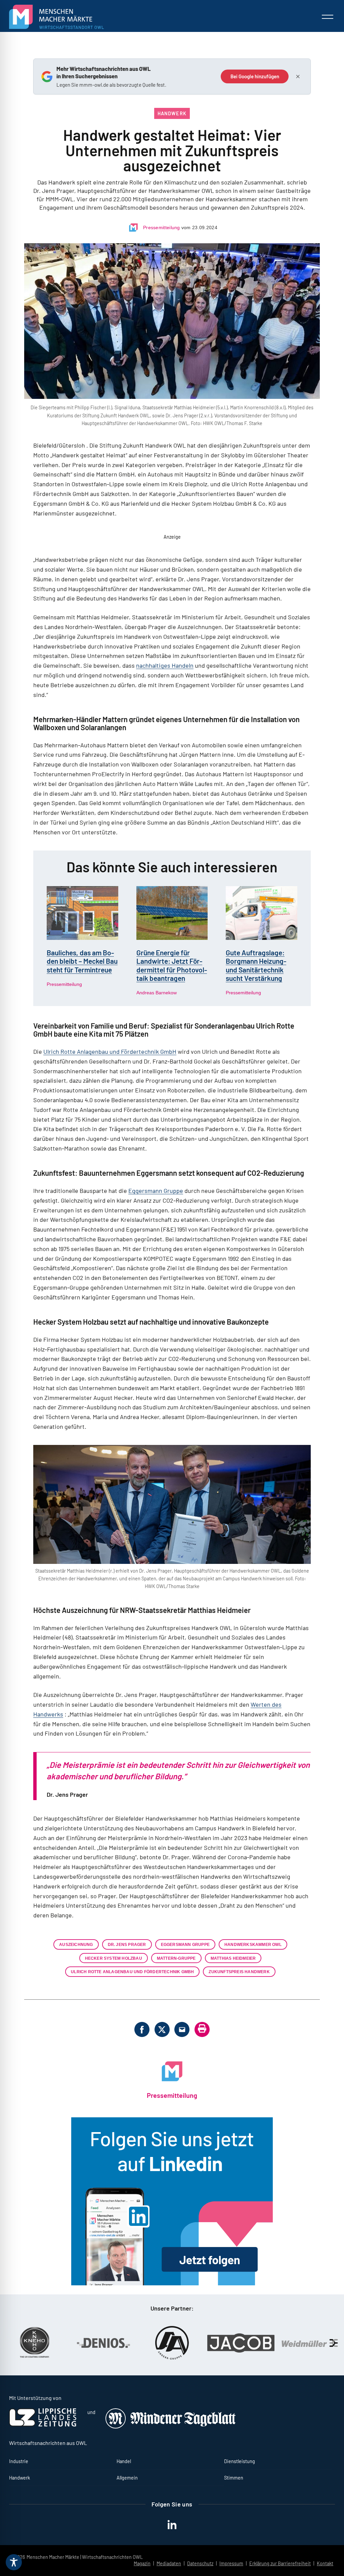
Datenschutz (200, 2563)
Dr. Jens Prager (127, 1944)
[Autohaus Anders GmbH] (107, 2343)
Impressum (231, 2563)
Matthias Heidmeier (233, 1958)
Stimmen (234, 2478)
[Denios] (38, 2343)
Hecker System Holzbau (114, 1958)
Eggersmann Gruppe (156, 1191)
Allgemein (127, 2478)
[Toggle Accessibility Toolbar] (14, 2562)
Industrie (19, 2461)
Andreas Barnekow (157, 993)
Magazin (142, 2563)
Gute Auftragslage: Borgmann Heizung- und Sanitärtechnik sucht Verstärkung (256, 965)
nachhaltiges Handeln (165, 665)
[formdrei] (314, 2343)
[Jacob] (176, 2343)
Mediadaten (169, 2563)
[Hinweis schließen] (298, 77)
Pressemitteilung (162, 227)
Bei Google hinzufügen (255, 76)
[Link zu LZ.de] (43, 2425)
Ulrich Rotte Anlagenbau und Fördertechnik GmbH (110, 1051)
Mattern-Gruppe (176, 1958)
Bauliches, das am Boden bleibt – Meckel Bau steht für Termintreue (82, 961)
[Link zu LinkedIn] (172, 2201)
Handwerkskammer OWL (253, 1944)
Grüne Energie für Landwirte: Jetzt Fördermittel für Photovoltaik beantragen (172, 965)
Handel (124, 2461)
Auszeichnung (76, 1944)
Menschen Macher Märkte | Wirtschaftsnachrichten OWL (85, 2557)
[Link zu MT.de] (171, 2427)
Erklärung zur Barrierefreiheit (280, 2563)
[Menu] (328, 17)
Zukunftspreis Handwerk (239, 1972)
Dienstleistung (240, 2461)
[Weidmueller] (245, 2343)
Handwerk (172, 113)
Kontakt (325, 2563)
